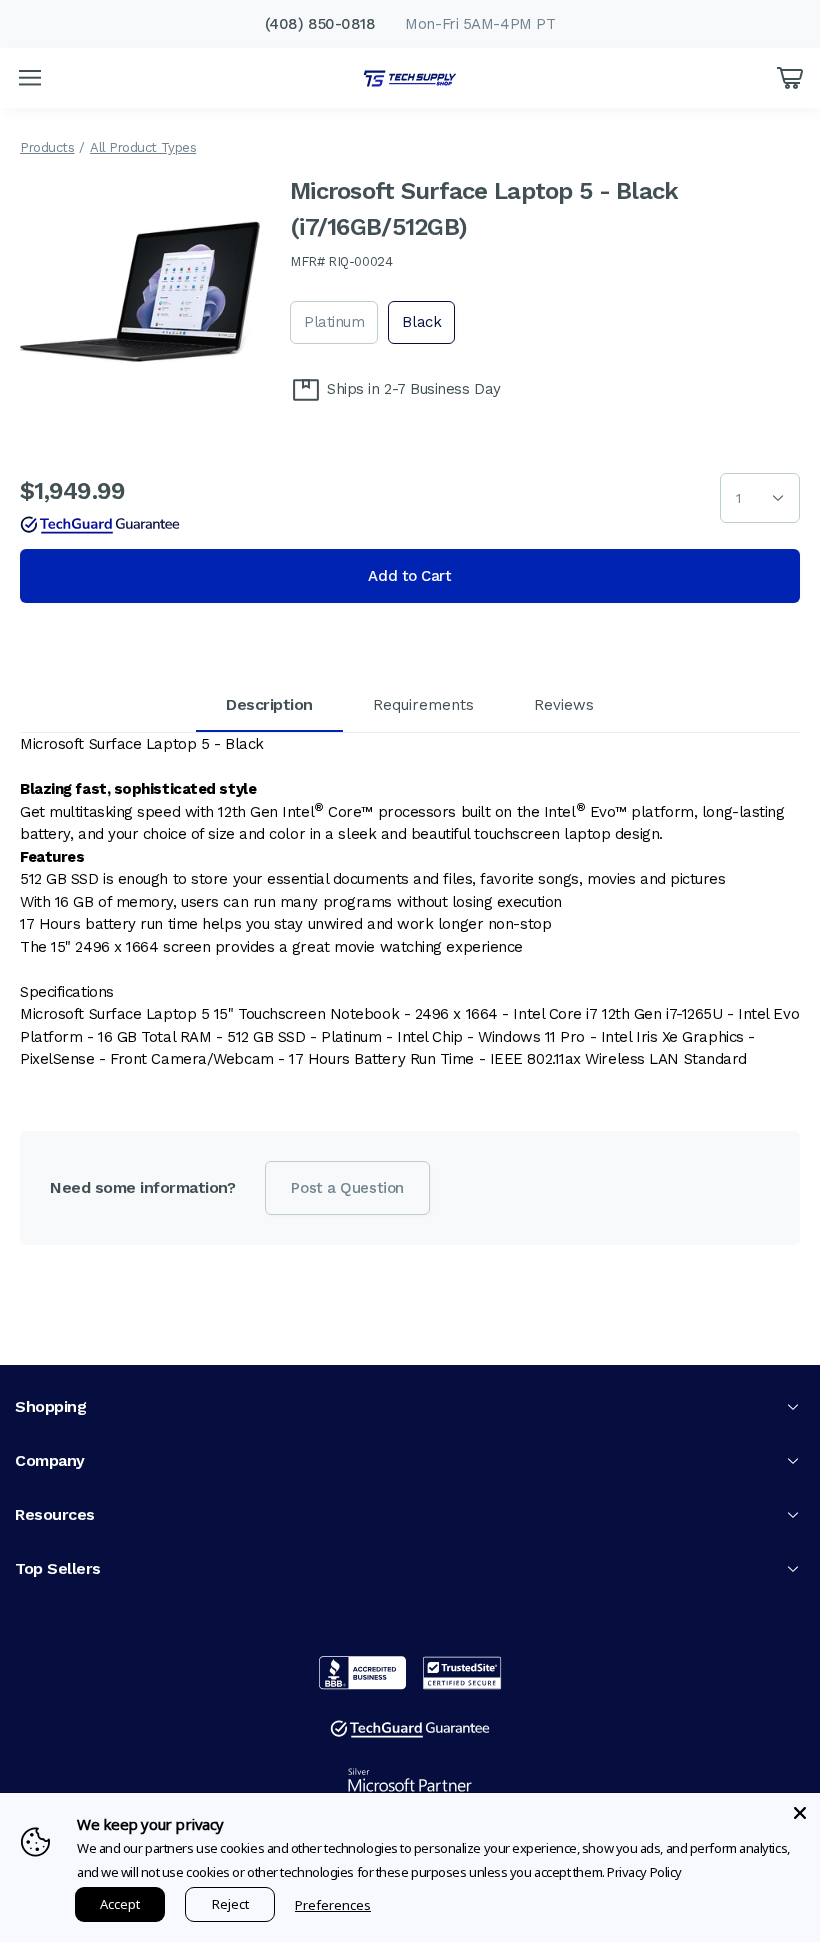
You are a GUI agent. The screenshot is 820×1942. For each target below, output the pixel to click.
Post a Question (347, 1188)
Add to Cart (409, 576)
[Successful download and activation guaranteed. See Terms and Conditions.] (100, 525)
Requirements (423, 705)
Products (47, 147)
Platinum (334, 322)
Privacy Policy (644, 1872)
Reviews (564, 705)
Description (269, 704)
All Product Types (143, 147)
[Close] (800, 1813)
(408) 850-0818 (320, 24)
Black (421, 322)
